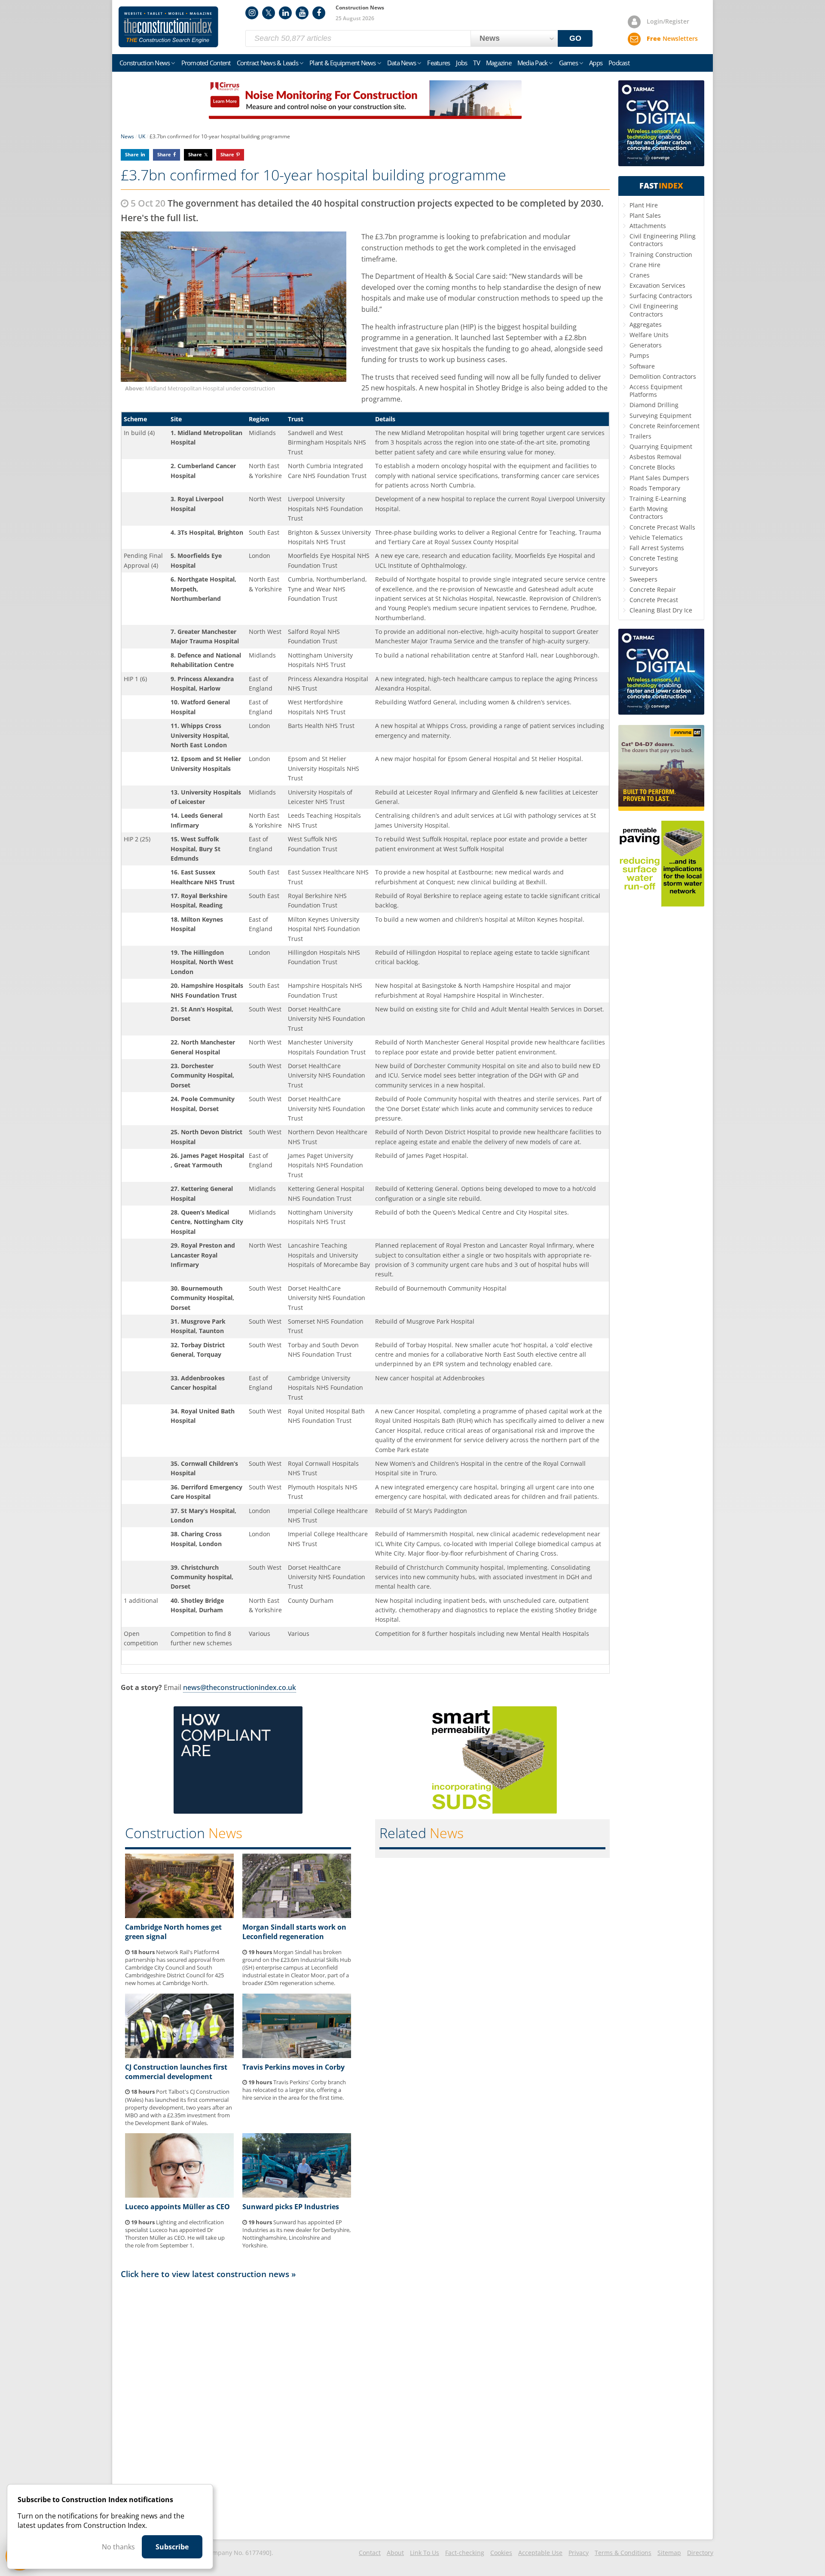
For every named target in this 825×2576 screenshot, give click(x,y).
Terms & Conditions (623, 2553)
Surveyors (644, 568)
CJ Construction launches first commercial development (176, 2072)
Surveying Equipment (660, 416)
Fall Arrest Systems (657, 548)
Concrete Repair (653, 589)
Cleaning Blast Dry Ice (661, 610)
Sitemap (669, 2553)
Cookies (501, 2553)
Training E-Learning (658, 498)
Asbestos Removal (655, 457)
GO (575, 38)
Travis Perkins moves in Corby (293, 2067)
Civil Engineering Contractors (654, 310)
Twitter (269, 13)
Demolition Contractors (663, 376)
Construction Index (168, 27)
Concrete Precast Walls (662, 527)
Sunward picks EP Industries (291, 2207)
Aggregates (646, 324)
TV (477, 63)
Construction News (145, 63)
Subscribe (172, 2547)
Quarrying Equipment (661, 446)
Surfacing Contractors (661, 296)
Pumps (639, 355)
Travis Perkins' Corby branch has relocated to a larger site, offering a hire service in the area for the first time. (294, 2090)
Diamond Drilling (654, 405)
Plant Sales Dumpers (659, 478)
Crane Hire (645, 265)
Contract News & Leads (267, 63)
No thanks (118, 2547)
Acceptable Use (540, 2553)
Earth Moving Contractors (649, 513)
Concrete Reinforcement (665, 426)
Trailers (640, 436)
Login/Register (668, 21)
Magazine (499, 63)
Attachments (648, 226)
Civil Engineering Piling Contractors (663, 240)
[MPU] (238, 1811)
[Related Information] (365, 116)
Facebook (319, 13)
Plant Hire (644, 205)
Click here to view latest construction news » (208, 2274)
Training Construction (661, 254)
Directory (700, 2553)
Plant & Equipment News (343, 63)
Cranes (640, 275)
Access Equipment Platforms (656, 391)
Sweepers (643, 579)
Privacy (579, 2553)
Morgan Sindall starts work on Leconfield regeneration (294, 1932)
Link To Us (425, 2553)
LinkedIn (285, 13)
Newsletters (672, 38)
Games (568, 63)
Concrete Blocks (652, 467)
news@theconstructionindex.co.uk (240, 1687)
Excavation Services (657, 285)
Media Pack (533, 63)
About (395, 2553)
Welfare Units (649, 335)
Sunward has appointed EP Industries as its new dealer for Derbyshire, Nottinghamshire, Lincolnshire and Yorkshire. (296, 2234)
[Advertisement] (365, 2409)
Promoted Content (206, 63)
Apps (596, 63)
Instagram (252, 13)
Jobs (461, 63)
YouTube (302, 13)
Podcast (619, 63)
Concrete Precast (654, 600)
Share (132, 154)
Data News (402, 63)
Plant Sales (645, 215)
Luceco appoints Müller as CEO (177, 2207)
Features (438, 63)
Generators (646, 345)
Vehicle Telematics (656, 537)
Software (642, 366)
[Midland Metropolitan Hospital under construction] (237, 307)
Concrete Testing (654, 558)
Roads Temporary (655, 488)
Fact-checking (465, 2553)
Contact (370, 2553)
